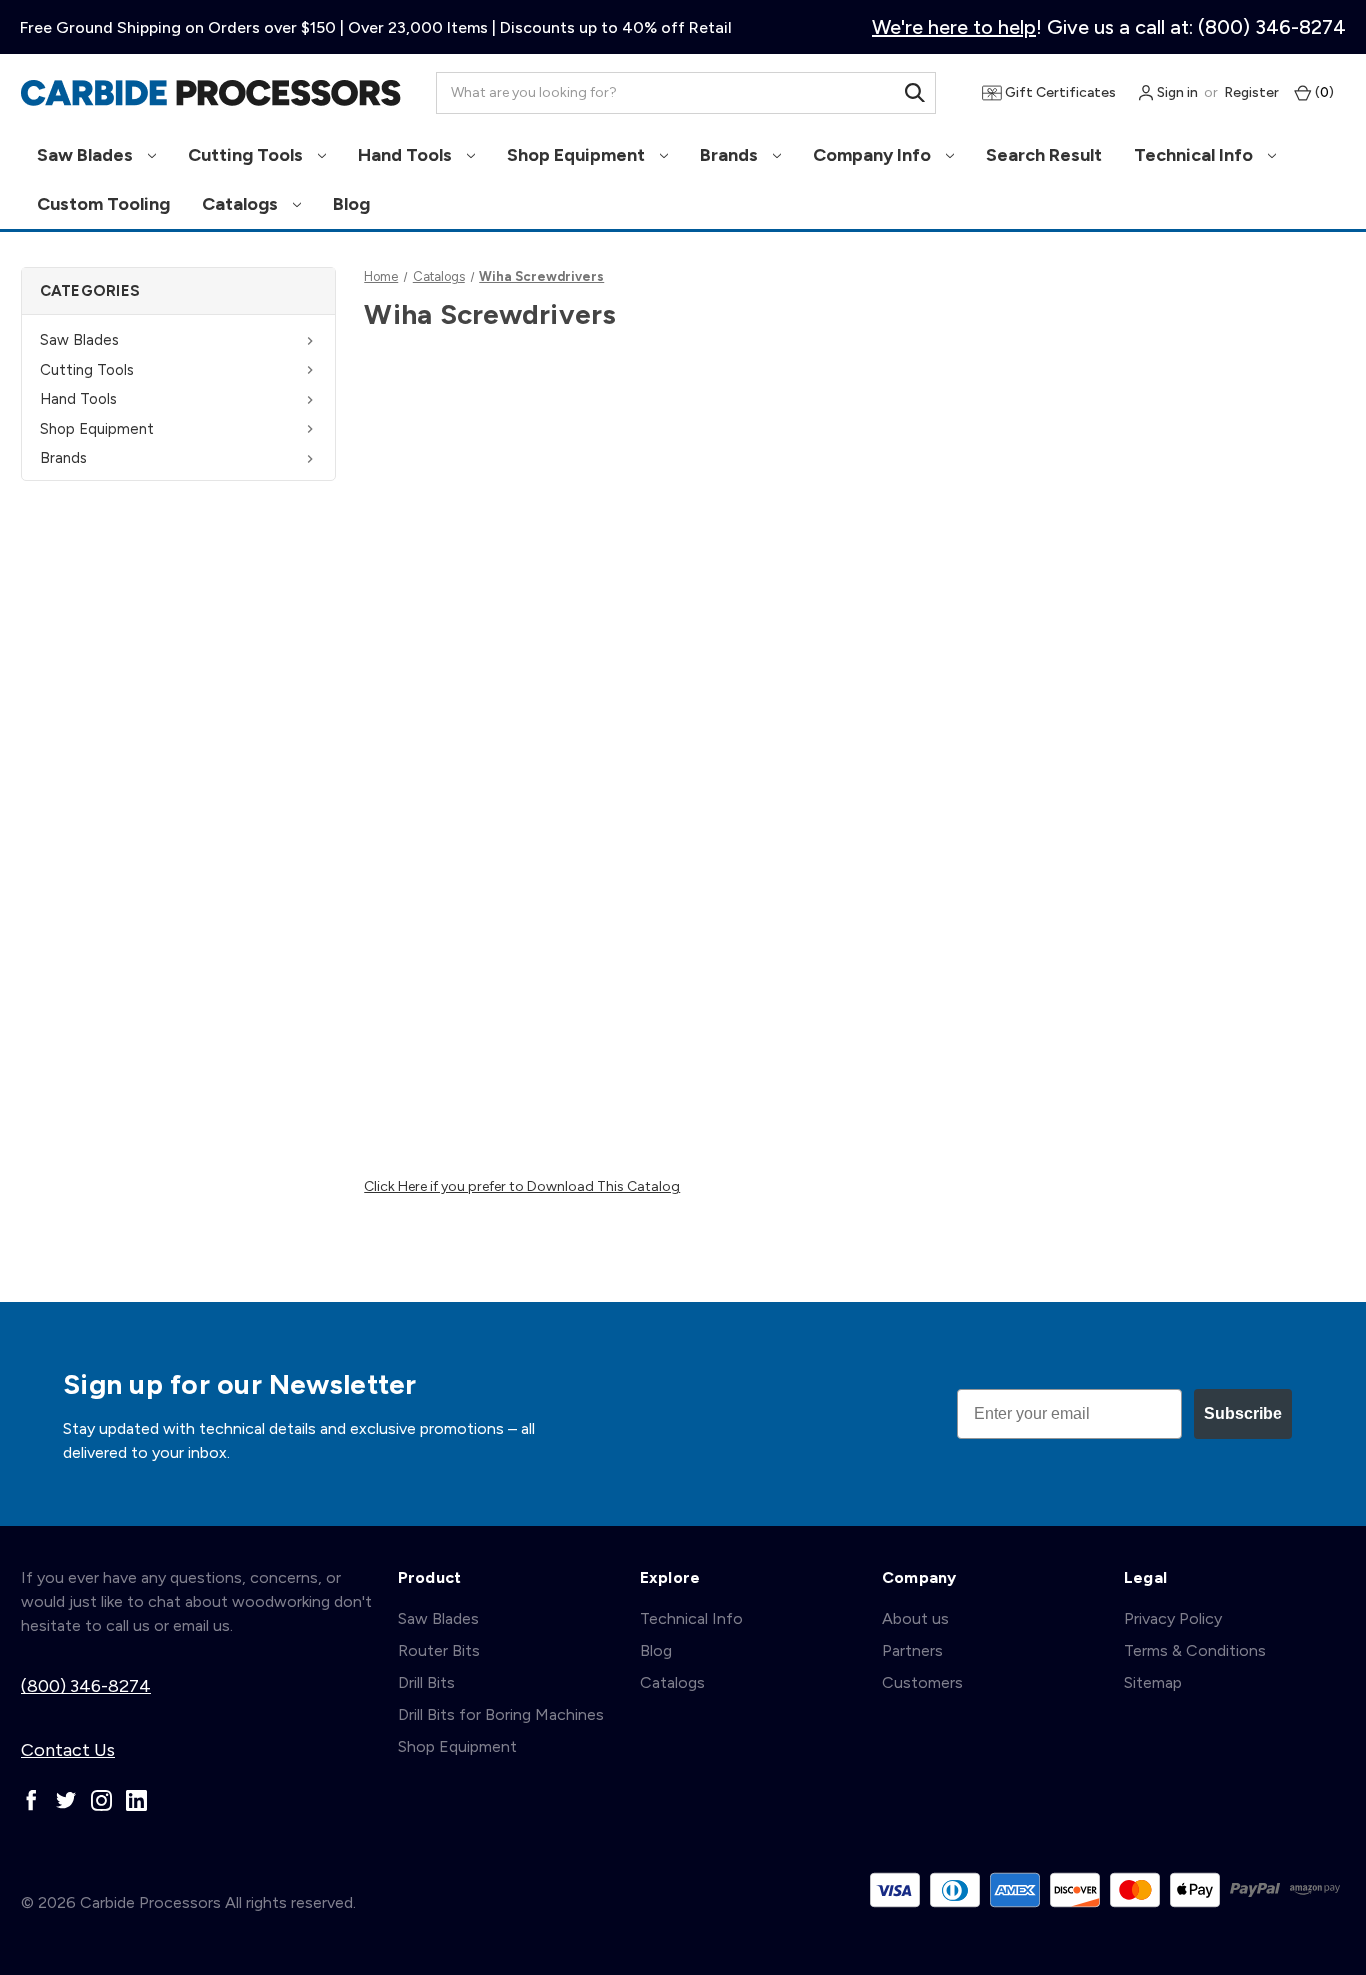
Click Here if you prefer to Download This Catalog (522, 1186)
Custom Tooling (103, 204)
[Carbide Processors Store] (211, 93)
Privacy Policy (1173, 1618)
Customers (922, 1682)
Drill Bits (426, 1682)
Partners (912, 1650)
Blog (351, 204)
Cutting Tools (247, 155)
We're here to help (954, 27)
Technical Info (1195, 155)
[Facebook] (31, 1800)
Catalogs (242, 204)
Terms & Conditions (1195, 1650)
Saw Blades (87, 155)
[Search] (915, 93)
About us (915, 1618)
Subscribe (1243, 1413)
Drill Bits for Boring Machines (501, 1714)
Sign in (1176, 92)
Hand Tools (407, 155)
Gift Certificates (1059, 92)
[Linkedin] (136, 1800)
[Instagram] (101, 1800)
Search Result (1044, 155)
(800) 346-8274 (86, 1686)
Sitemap (1153, 1682)
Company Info (874, 155)
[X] (66, 1800)
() (1323, 92)
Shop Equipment (578, 155)
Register (1251, 92)
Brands (731, 155)
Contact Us (68, 1750)
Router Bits (439, 1650)
